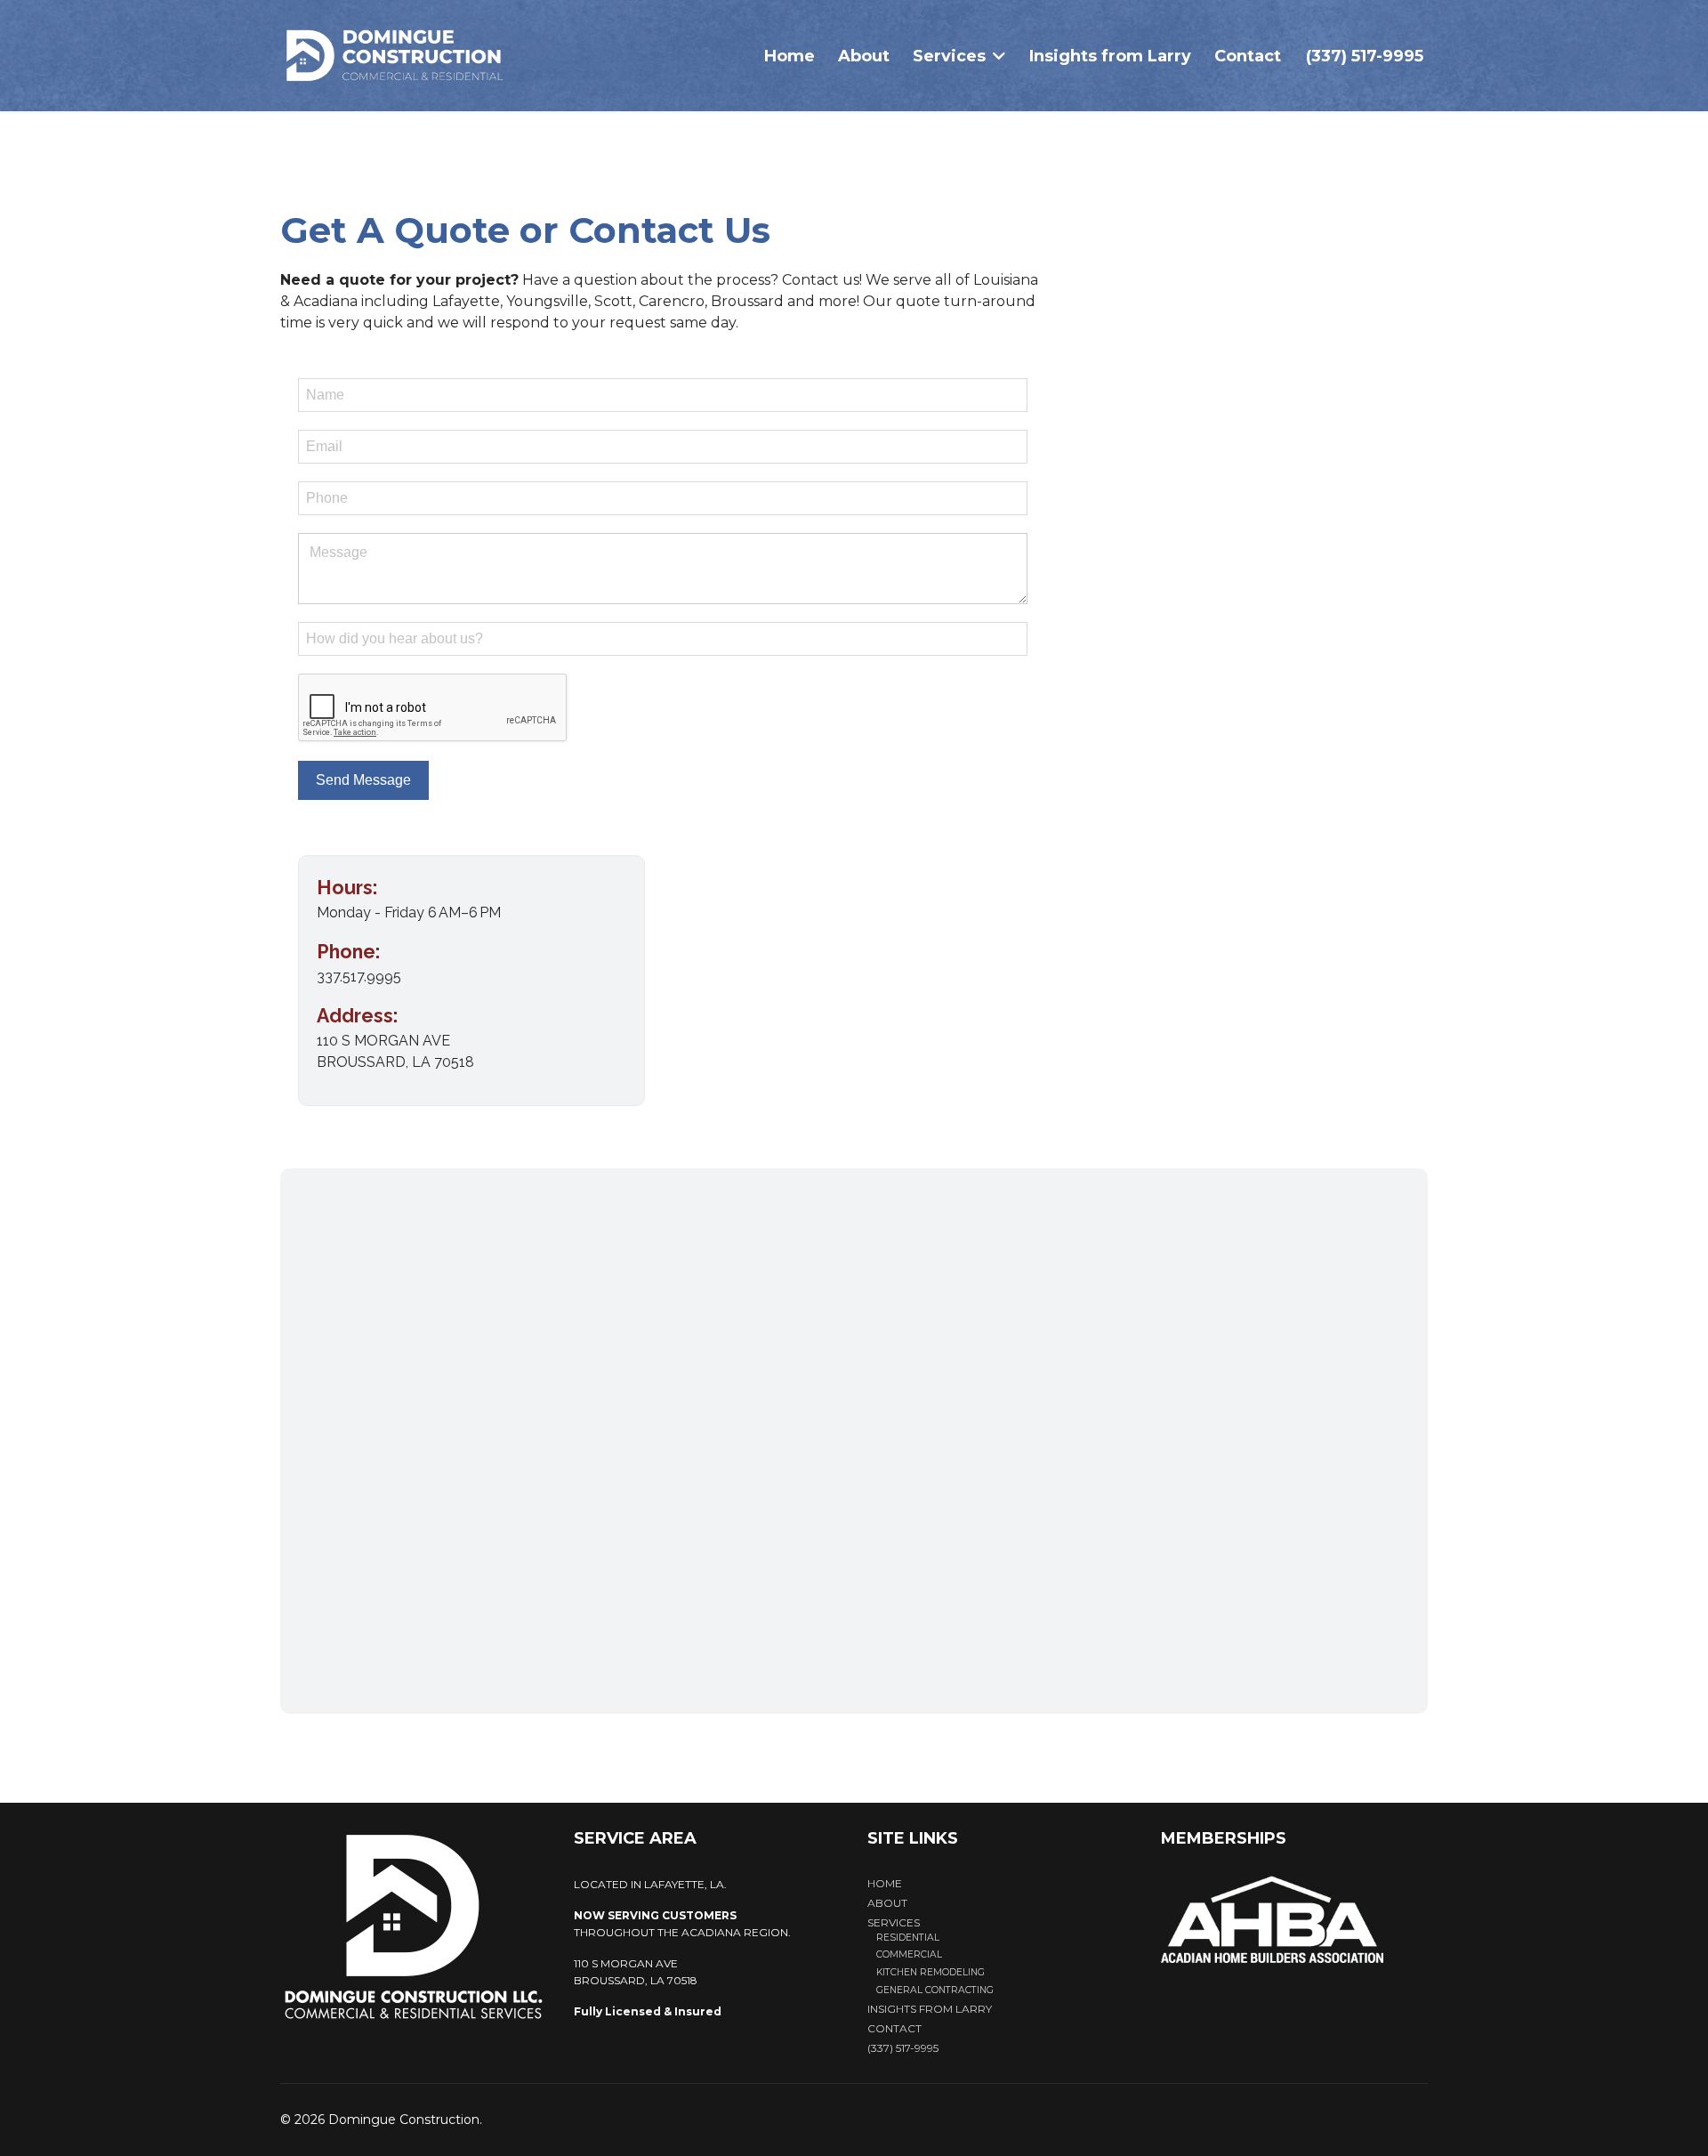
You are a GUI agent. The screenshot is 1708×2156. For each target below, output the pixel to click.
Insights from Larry (1110, 56)
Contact (1248, 56)
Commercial (909, 1954)
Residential (908, 1938)
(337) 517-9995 (1365, 56)
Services (949, 56)
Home (790, 56)
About (864, 56)
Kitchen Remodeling (931, 1972)
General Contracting (935, 1990)
